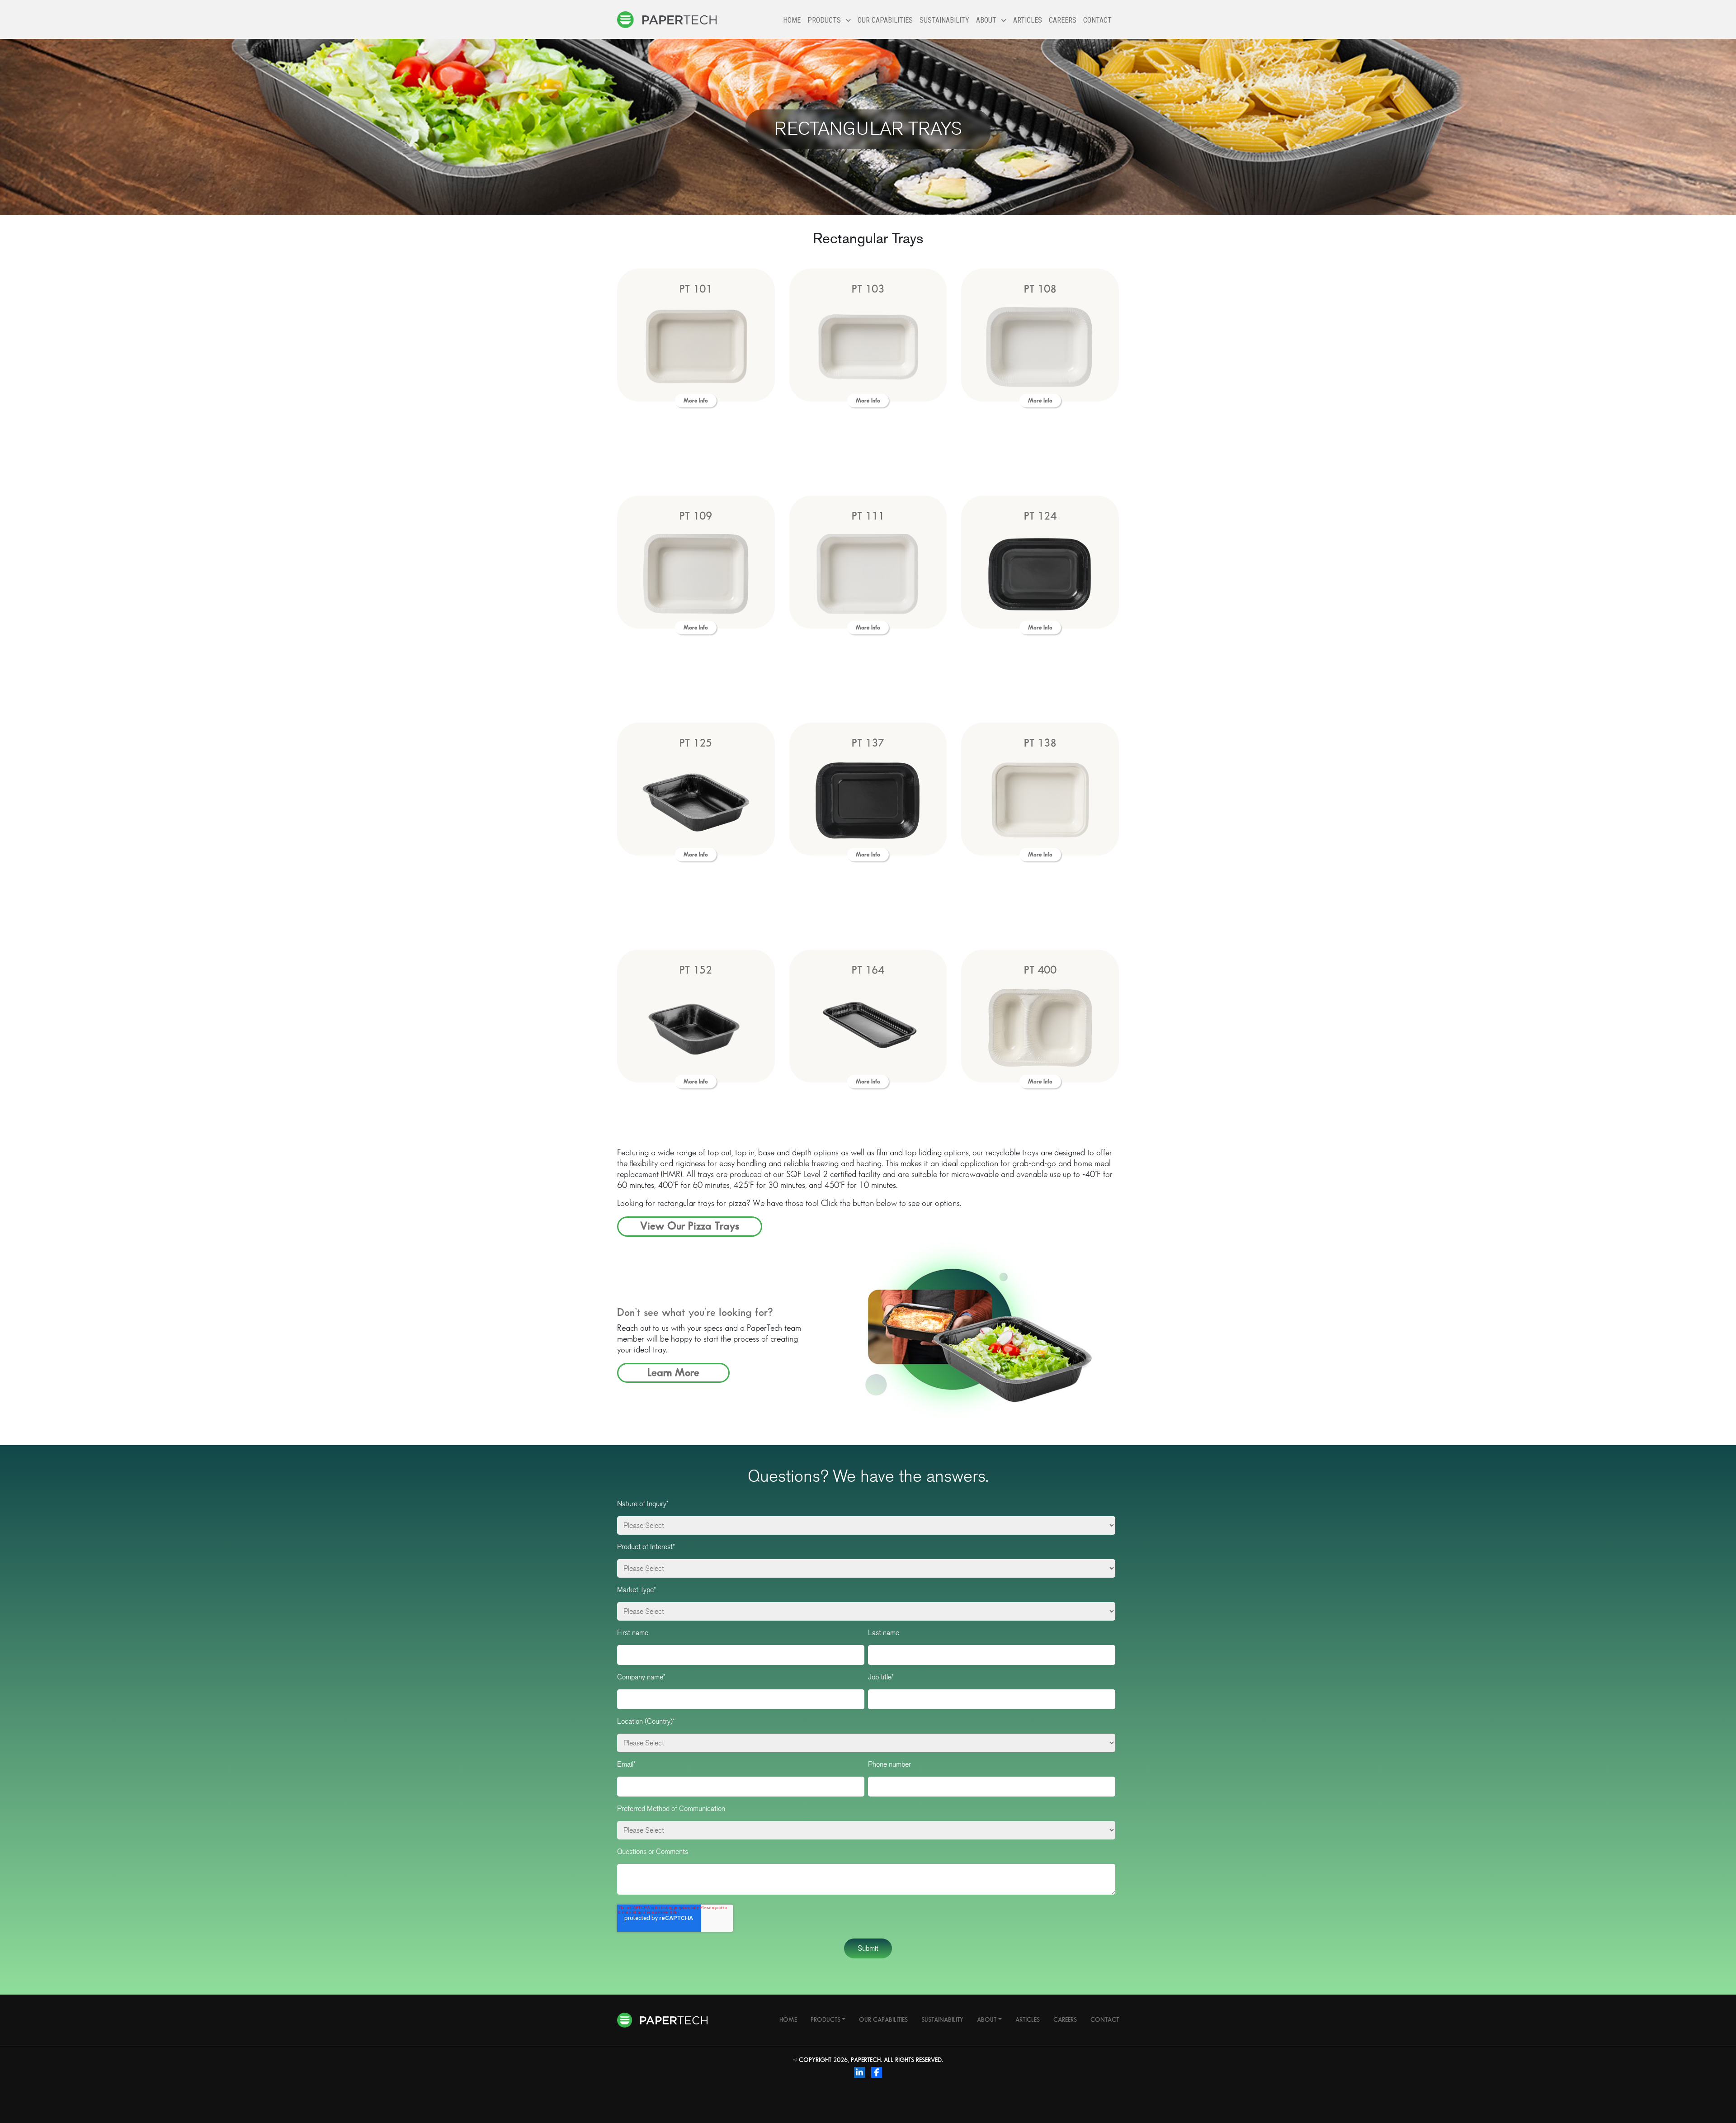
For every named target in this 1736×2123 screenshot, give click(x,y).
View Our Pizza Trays (690, 1226)
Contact (1097, 20)
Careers (1063, 20)
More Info (696, 401)
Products (826, 2020)
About (987, 2020)
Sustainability (944, 20)
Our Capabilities (885, 20)
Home (792, 20)
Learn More (673, 1373)
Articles (1028, 20)
